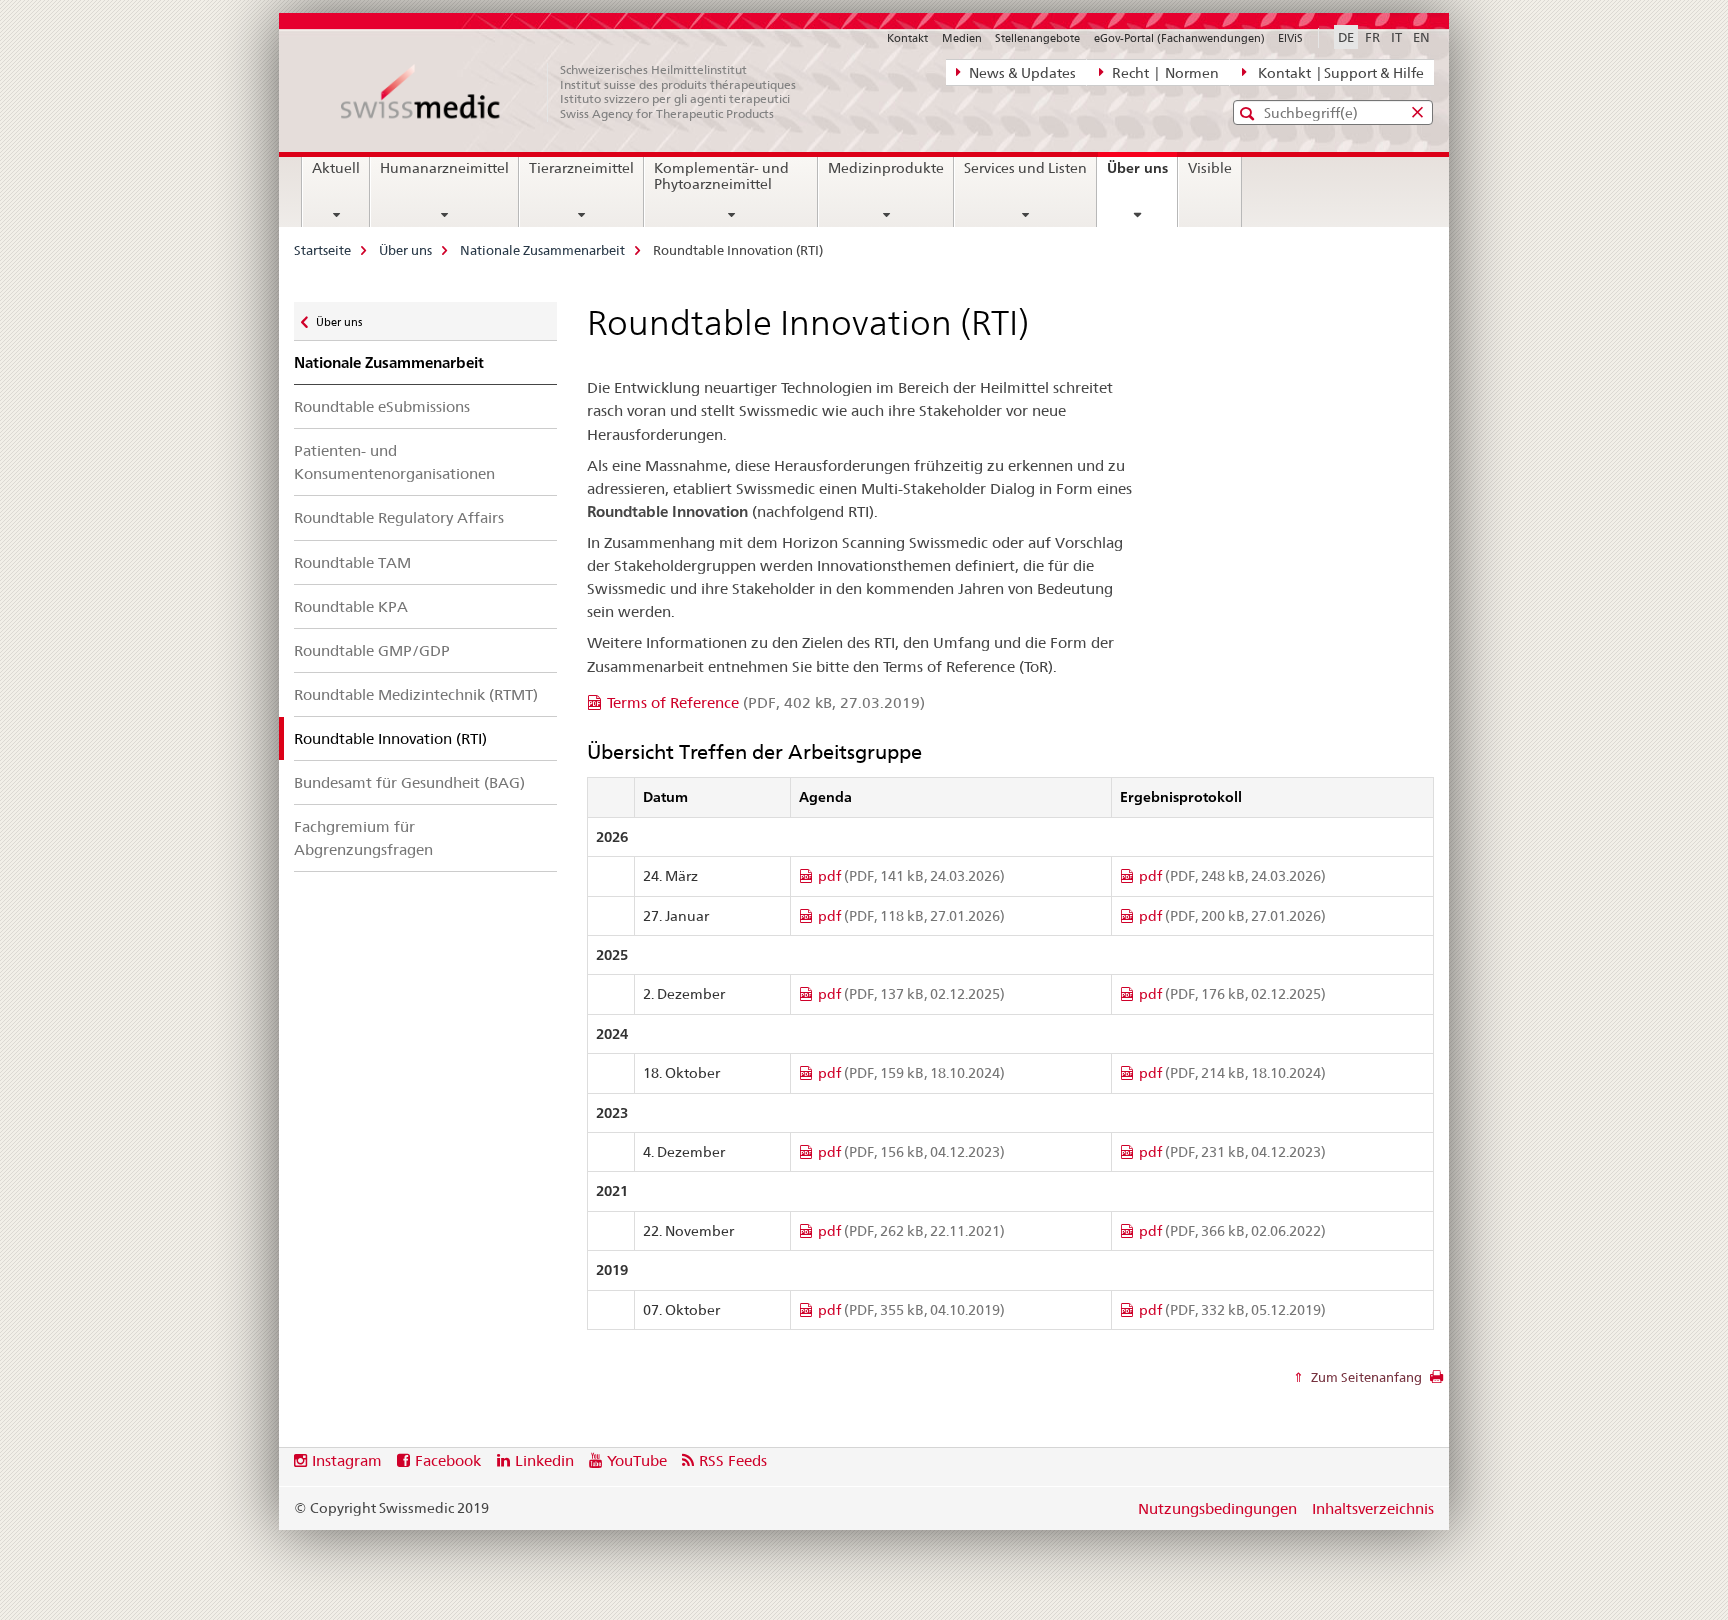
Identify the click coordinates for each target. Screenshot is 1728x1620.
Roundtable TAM (352, 562)
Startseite (322, 250)
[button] (1249, 113)
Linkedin (544, 1460)
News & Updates (1021, 73)
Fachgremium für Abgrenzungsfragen (363, 838)
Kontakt (907, 38)
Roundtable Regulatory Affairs (399, 517)
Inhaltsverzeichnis (1373, 1508)
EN (1421, 37)
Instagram (347, 1460)
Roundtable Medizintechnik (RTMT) (416, 694)
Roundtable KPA (351, 606)
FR (1372, 37)
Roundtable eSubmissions (382, 406)
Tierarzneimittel (581, 168)
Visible (1210, 168)
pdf (911, 876)
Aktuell (336, 168)
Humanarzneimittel (444, 168)
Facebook (448, 1460)
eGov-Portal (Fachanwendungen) (1179, 38)
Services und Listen (1025, 168)
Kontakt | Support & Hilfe (1338, 73)
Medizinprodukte (886, 168)
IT (1396, 37)
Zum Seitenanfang (1365, 1377)
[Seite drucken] (1436, 1382)
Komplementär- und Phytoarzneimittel (721, 176)
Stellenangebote (1037, 38)
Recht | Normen (1164, 73)
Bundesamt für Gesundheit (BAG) (409, 782)
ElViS (1290, 38)
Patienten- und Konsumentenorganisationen (394, 462)
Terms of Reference (766, 702)
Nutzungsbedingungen (1217, 1508)
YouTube (637, 1460)
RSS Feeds (733, 1460)
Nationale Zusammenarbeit (542, 250)
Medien (962, 38)
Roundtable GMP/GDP (372, 650)
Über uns (1142, 175)
